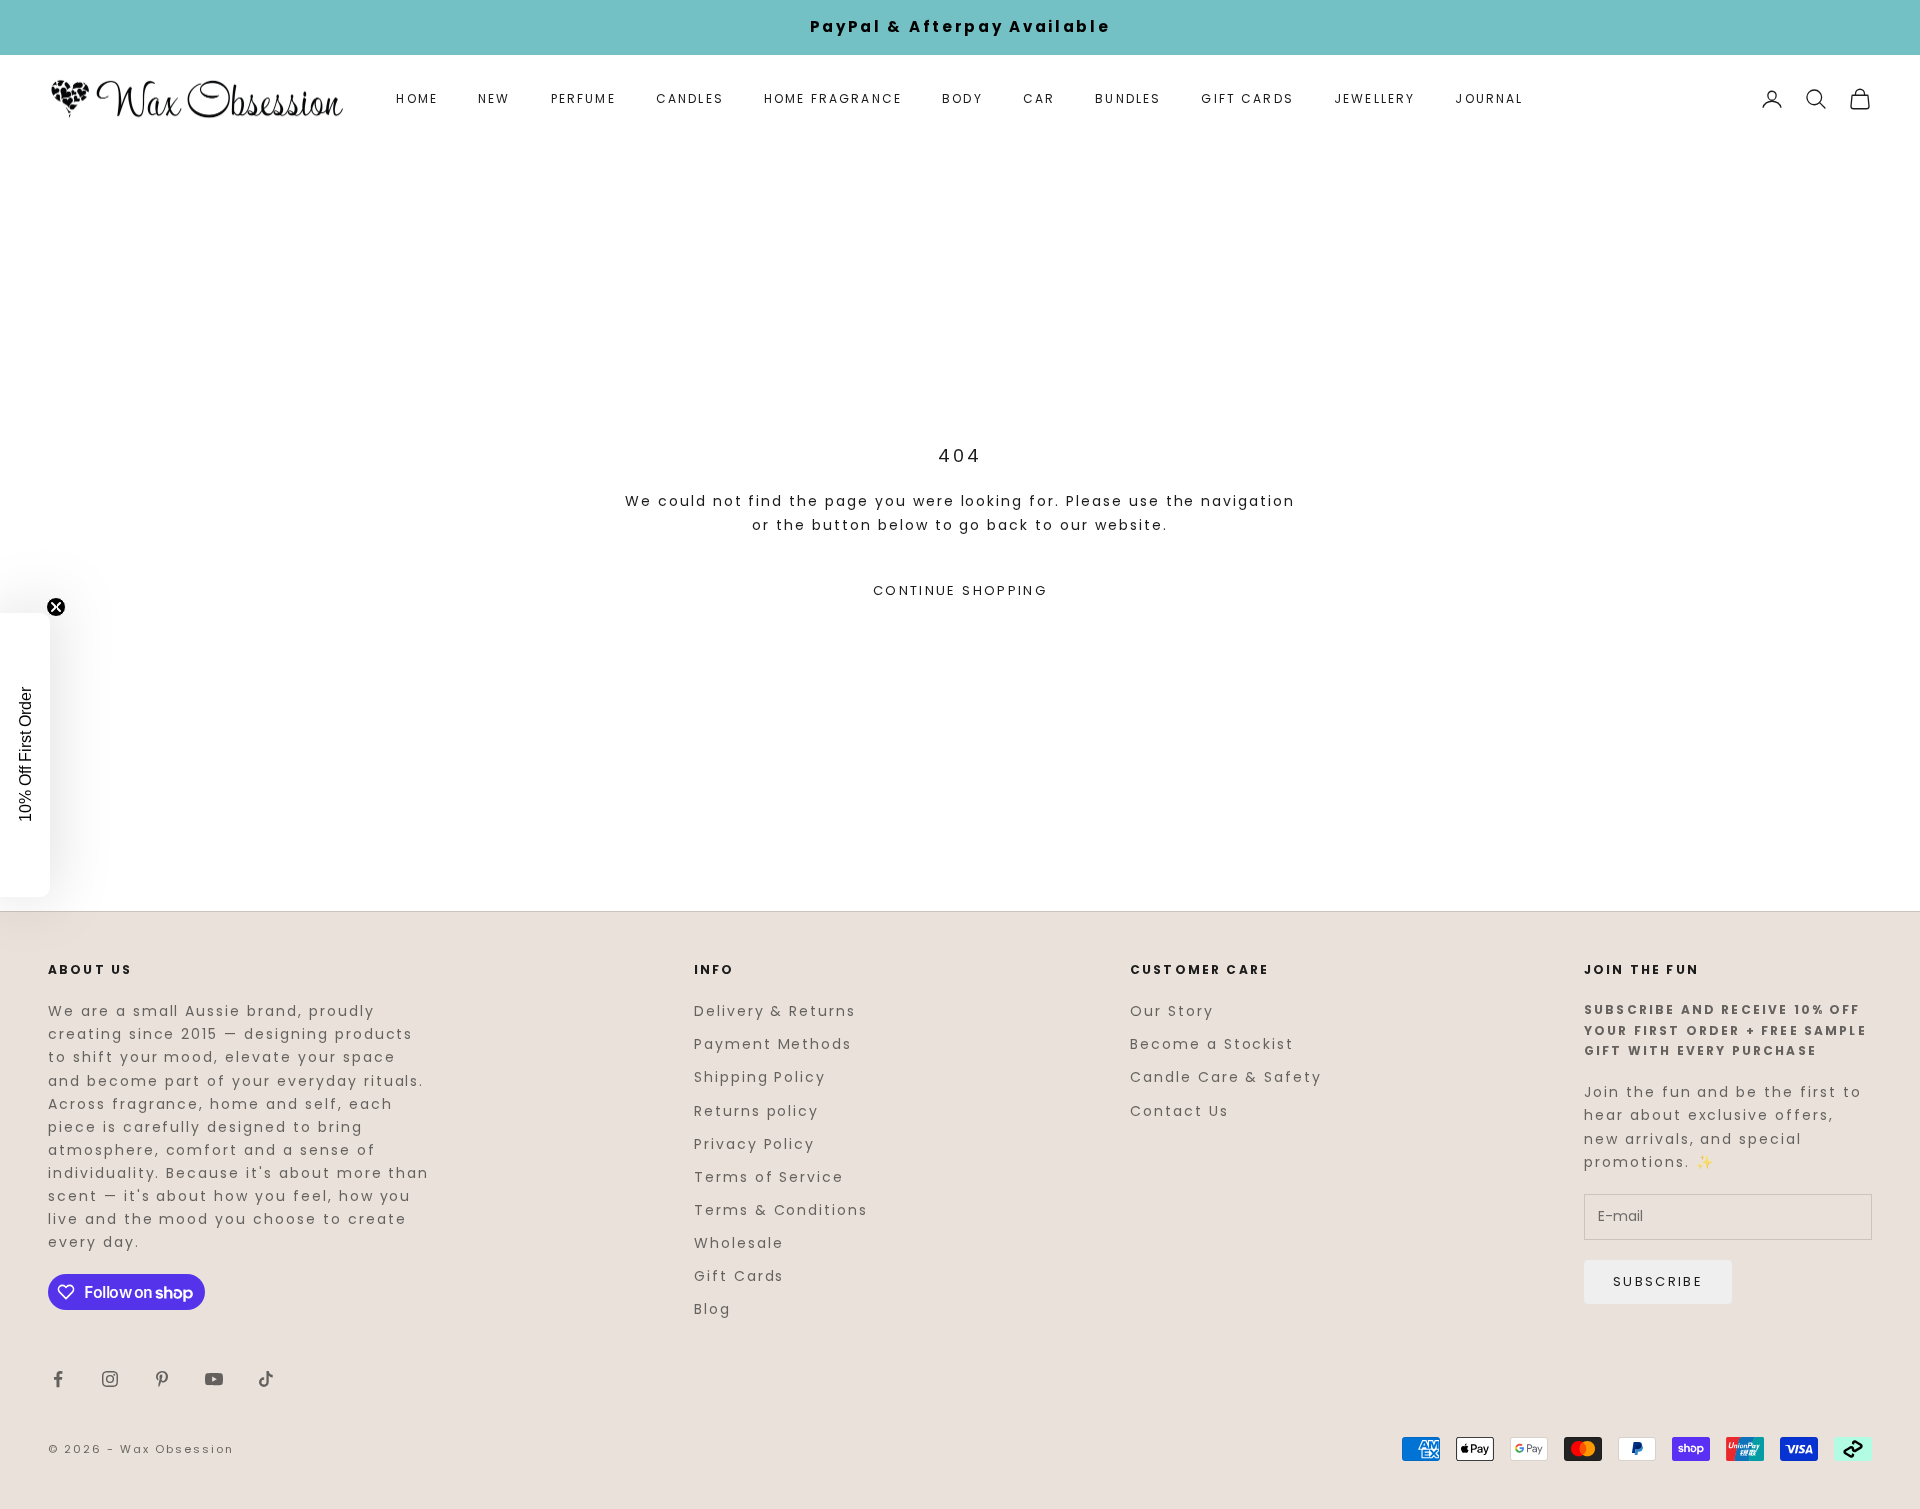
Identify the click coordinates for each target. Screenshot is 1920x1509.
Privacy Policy (754, 1144)
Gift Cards (739, 1276)
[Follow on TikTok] (266, 1379)
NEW (494, 98)
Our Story (1172, 1011)
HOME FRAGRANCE (833, 98)
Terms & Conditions (781, 1210)
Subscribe (1658, 1281)
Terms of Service (769, 1177)
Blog (712, 1309)
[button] (25, 755)
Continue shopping (960, 590)
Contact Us (1179, 1111)
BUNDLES (1128, 98)
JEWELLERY (1374, 98)
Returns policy (756, 1111)
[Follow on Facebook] (58, 1379)
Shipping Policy (760, 1077)
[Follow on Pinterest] (162, 1379)
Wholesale (739, 1243)
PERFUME (583, 98)
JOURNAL (1489, 98)
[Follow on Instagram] (110, 1379)
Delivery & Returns (775, 1011)
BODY (962, 98)
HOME (417, 98)
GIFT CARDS (1247, 98)
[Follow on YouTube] (214, 1379)
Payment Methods (773, 1044)
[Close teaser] (56, 607)
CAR (1039, 98)
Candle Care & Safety (1226, 1077)
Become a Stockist (1212, 1044)
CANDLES (690, 98)
